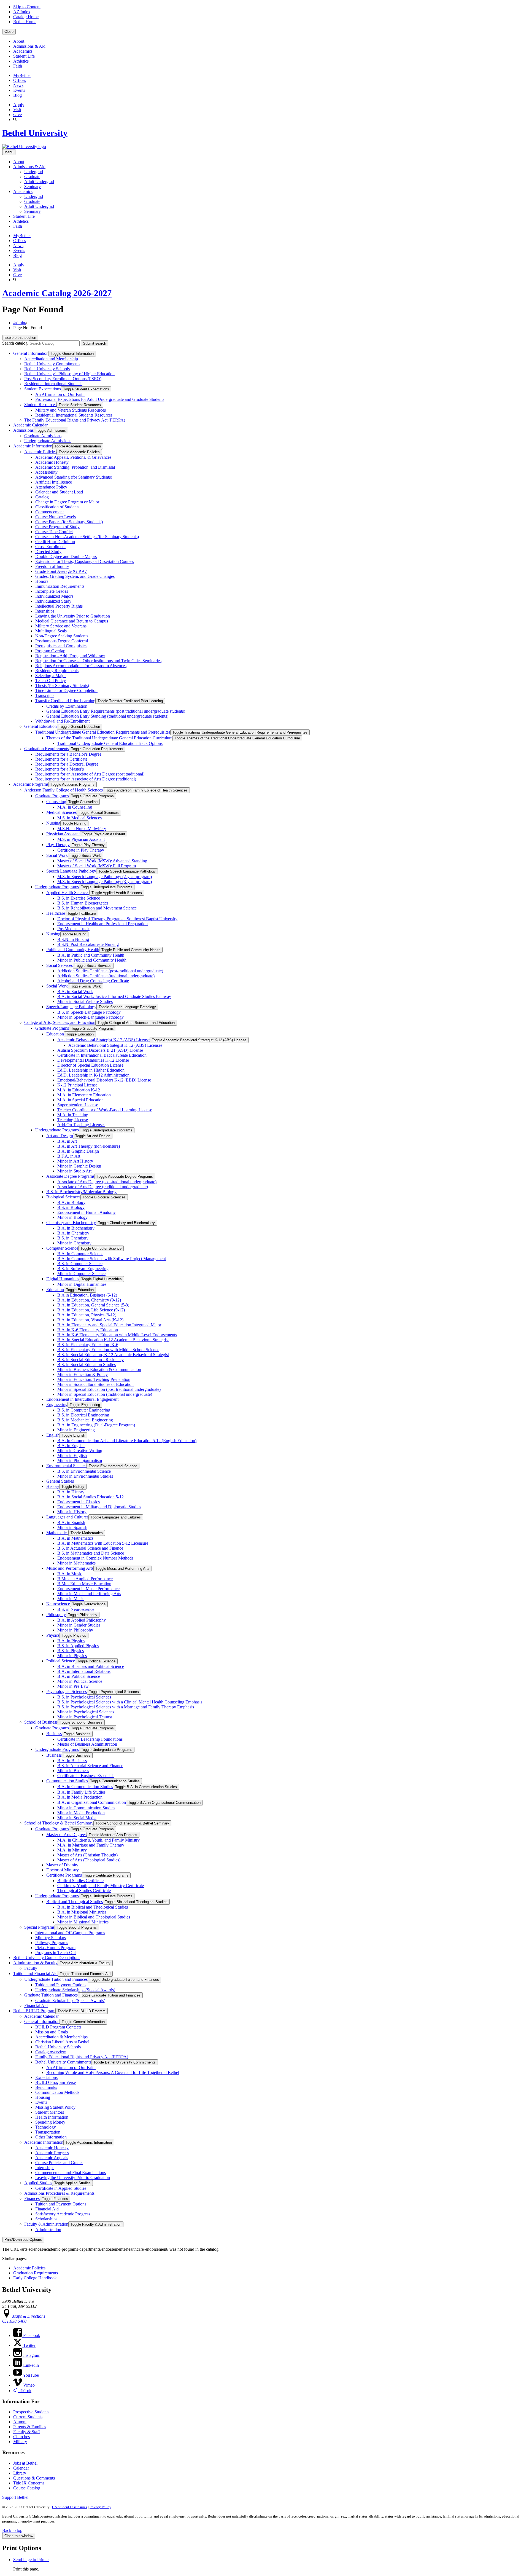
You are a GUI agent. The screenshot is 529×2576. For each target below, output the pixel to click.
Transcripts (45, 695)
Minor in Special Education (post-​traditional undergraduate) (109, 1389)
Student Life (24, 56)
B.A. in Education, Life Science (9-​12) (91, 1310)
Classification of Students (57, 507)
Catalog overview (51, 2052)
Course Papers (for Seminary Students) (69, 522)
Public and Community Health (73, 950)
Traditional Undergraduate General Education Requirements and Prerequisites (103, 732)
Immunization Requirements (60, 586)
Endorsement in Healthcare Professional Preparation (102, 924)
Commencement (49, 512)
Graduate (32, 177)
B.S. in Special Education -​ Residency (91, 1360)
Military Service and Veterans (61, 626)
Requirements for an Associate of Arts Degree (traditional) (86, 779)
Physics (53, 1635)
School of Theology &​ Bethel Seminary (59, 1823)
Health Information (52, 2117)
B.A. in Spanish (71, 1522)
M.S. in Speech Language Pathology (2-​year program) (105, 877)
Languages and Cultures (67, 1517)
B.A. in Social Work (75, 992)
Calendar (21, 2468)
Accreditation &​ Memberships (61, 2037)
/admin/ (20, 323)
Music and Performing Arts (70, 1568)
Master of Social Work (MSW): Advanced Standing (102, 861)
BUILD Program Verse (56, 2082)
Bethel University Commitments (52, 364)
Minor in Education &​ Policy (83, 1374)
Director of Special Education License (90, 1065)
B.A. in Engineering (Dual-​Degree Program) (96, 1425)
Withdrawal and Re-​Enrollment (62, 721)
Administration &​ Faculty (35, 1963)
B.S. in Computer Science (80, 1264)
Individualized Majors (54, 596)
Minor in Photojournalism (80, 1460)
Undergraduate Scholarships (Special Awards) (75, 1990)
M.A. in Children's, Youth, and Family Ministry (98, 1840)
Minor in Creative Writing (80, 1451)
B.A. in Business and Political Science (91, 1666)
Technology (46, 2127)
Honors (42, 581)
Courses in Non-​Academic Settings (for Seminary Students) (87, 537)
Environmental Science (66, 1466)
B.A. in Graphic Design (78, 1151)
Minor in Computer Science (81, 1274)
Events (19, 90)
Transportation (48, 2132)
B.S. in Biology (71, 1207)
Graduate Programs (52, 796)
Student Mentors (50, 2112)
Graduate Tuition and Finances (51, 1995)
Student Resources (40, 405)
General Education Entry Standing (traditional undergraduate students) (107, 716)
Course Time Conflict (54, 532)
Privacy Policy (100, 2507)
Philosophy (56, 1615)
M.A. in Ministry (72, 1850)
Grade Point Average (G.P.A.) (61, 571)
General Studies (60, 1481)
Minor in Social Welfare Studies (85, 1001)
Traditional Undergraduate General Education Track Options (110, 743)
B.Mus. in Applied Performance (85, 1579)
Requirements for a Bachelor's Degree (68, 754)
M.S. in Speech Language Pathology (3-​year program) (105, 882)
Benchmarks (46, 2087)
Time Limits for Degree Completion (66, 690)
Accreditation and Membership (51, 359)
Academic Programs (31, 784)
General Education (41, 726)
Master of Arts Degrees (66, 1835)
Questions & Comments (34, 2478)
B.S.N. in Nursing (73, 939)
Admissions (23, 430)
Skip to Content (27, 7)
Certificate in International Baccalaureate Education (102, 1055)
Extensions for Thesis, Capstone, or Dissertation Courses (85, 561)
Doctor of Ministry (63, 1870)
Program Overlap (50, 651)
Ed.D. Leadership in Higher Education (91, 1070)
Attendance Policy (51, 487)
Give (17, 115)
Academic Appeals (52, 2158)
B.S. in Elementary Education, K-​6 (88, 1345)
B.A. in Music (70, 1574)
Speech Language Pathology (71, 871)
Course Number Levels (56, 517)
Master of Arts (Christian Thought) (87, 1855)
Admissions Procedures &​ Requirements (59, 2193)
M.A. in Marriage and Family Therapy (91, 1845)
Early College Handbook (35, 2278)
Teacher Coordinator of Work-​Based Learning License (105, 1110)
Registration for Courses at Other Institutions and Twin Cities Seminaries (98, 661)
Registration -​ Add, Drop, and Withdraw (70, 656)
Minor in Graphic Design (79, 1166)
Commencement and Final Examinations (71, 2173)
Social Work (57, 855)
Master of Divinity (62, 1865)
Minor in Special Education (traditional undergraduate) (105, 1394)
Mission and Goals (52, 2032)
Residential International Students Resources (74, 415)
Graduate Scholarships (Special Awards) (70, 2001)
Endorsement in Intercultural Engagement (82, 1399)
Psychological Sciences (67, 1691)
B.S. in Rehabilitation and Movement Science (97, 908)
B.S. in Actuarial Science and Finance (90, 1548)
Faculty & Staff (27, 2432)
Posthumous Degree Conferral (62, 641)
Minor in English (72, 1455)
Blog (17, 95)
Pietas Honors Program (55, 1948)
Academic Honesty (52, 462)
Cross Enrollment (50, 547)
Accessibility (46, 472)
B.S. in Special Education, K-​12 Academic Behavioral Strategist (113, 1355)
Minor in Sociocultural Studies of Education (95, 1384)
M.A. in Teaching (73, 1115)
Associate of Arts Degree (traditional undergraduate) (103, 1187)
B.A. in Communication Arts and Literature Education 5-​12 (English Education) (127, 1441)
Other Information (51, 2137)
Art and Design (60, 1136)
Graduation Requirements (47, 749)
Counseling (56, 802)
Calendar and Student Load (59, 492)
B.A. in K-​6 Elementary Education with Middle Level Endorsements (117, 1335)
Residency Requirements (57, 671)
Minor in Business (73, 1771)
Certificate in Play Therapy (81, 850)
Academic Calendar (30, 425)
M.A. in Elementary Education (84, 1095)
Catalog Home (26, 17)
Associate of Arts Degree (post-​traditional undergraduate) (107, 1182)
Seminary (33, 187)
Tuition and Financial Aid (35, 1973)
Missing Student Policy (55, 2107)
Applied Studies (38, 2183)
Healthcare (56, 913)
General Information (31, 353)
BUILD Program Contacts (58, 2027)
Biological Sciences (63, 1197)
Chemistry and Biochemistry (71, 1223)
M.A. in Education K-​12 (79, 1090)
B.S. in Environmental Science (84, 1471)
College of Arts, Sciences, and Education (60, 1022)
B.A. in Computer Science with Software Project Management (112, 1259)
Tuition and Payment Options (61, 1985)
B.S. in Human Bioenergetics (83, 903)
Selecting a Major (51, 676)
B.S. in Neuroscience (76, 1609)
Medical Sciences (61, 812)
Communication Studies (67, 1781)
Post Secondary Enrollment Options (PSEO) (63, 379)
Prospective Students (31, 2412)
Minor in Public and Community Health (92, 960)
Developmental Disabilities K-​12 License (93, 1060)
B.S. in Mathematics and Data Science (91, 1553)
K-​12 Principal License (77, 1085)
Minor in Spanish (72, 1527)
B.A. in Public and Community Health (91, 955)
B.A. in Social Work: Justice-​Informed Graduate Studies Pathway (114, 996)
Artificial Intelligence (54, 482)
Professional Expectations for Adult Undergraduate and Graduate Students (100, 399)
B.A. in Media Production (80, 1797)
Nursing (53, 823)
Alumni (20, 2422)
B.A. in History (71, 1492)
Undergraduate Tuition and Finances (56, 1979)
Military (20, 2442)
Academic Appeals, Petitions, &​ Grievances (73, 457)
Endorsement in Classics (79, 1502)
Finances (32, 2198)
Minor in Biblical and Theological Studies (94, 1917)
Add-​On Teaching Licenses (81, 1125)
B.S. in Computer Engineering (84, 1410)
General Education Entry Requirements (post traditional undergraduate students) (116, 711)
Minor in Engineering (76, 1430)
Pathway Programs (52, 1943)
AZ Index (22, 12)
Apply (19, 105)
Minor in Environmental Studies (85, 1476)
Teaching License (73, 1120)
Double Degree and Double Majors (66, 556)
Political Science (61, 1661)
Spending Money (50, 2122)
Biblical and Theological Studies (75, 1902)
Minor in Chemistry (74, 1243)
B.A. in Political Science (79, 1676)
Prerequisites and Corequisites (61, 646)
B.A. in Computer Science (80, 1254)
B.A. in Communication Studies (85, 1787)
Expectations (46, 2077)
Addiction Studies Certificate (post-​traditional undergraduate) (110, 971)
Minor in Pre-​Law (73, 1686)
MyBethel (22, 75)
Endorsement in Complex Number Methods (95, 1558)
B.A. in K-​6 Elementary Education (88, 1330)
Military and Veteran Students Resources (71, 410)
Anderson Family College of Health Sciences (64, 790)
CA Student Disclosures (70, 2507)
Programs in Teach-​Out (56, 1953)
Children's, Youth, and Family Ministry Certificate (101, 1886)
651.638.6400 (14, 2321)
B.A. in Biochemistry (76, 1228)
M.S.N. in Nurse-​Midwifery (82, 829)
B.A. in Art (67, 1141)
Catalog (42, 497)
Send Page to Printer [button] (31, 2560)
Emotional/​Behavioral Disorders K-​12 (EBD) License (104, 1080)
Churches (21, 2437)
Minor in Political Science (80, 1681)
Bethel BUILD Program (34, 2011)
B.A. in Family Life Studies (81, 1792)
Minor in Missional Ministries (83, 1922)
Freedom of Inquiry (52, 566)
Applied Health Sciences (68, 893)
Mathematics (57, 1533)
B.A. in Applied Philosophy (82, 1620)
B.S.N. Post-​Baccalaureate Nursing (88, 944)
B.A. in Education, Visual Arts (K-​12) (90, 1320)
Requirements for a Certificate (61, 759)
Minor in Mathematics (76, 1563)
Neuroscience (58, 1604)
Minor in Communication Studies (86, 1808)
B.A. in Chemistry (73, 1233)
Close (9, 32)
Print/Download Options (23, 2240)
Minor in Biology (72, 1217)
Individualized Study (53, 601)
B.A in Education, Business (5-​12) (87, 1295)
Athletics (21, 61)
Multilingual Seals (51, 631)
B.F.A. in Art (69, 1156)
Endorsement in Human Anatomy (87, 1212)
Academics (23, 51)
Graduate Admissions (43, 436)
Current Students (28, 2417)
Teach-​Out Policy (51, 681)
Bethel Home (25, 22)
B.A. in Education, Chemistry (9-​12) (89, 1300)
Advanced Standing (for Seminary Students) (74, 477)
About (19, 41)
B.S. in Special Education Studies (87, 1365)
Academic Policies (40, 452)
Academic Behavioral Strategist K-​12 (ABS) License (103, 1040)
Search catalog (15, 343)
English (53, 1435)
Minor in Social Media (77, 1818)
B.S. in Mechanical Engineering (85, 1420)
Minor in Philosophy (75, 1630)
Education (55, 1034)
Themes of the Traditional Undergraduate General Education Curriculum (109, 738)
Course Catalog (27, 2488)
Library (20, 2473)
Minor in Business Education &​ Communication (99, 1369)
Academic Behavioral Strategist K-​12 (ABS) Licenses (115, 1045)
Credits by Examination (67, 706)
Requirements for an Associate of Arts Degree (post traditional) (90, 774)
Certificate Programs (64, 1875)
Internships (45, 611)
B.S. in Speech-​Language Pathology (89, 1012)
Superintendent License (78, 1105)
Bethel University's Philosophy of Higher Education (69, 374)
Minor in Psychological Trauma (85, 1717)
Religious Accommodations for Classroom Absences (81, 666)
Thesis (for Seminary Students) (62, 685)
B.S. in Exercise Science (79, 898)
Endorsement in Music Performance (88, 1589)
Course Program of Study (57, 527)
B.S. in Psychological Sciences (84, 1697)
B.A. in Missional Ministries (82, 1912)
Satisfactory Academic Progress (63, 2214)
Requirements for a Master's (60, 769)
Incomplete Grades (52, 591)
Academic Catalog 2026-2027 (57, 293)
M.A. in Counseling (75, 807)
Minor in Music (71, 1599)
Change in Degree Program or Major (67, 502)
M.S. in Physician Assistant (81, 839)
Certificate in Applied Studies (61, 2188)
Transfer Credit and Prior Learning (65, 701)
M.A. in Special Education (80, 1100)
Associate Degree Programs (70, 1176)
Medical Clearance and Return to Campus (72, 621)
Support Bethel (15, 2497)
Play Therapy (58, 845)
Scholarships (46, 2219)
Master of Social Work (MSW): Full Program (97, 866)
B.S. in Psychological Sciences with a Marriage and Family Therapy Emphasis (126, 1707)
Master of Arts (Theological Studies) (89, 1860)
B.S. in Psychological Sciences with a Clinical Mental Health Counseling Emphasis (130, 1702)
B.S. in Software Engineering (83, 1269)
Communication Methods (57, 2092)
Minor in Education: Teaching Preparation (94, 1379)
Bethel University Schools (47, 369)
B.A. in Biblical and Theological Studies (93, 1907)
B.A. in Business (72, 1761)
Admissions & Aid (29, 46)
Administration (48, 2230)
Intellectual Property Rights (59, 606)
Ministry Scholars (51, 1938)
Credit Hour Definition (55, 542)
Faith (18, 66)
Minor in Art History (75, 1161)
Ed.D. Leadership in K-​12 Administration (93, 1075)
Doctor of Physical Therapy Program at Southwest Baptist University (117, 919)
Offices (20, 80)
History (53, 1486)
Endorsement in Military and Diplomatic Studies (99, 1507)
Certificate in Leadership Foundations (90, 1739)
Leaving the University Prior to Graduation (73, 616)
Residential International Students (53, 384)
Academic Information (33, 446)
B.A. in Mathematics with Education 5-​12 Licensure (103, 1543)
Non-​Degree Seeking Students (62, 636)
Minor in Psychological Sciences (86, 1712)
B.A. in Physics (71, 1641)
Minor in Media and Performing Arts (89, 1594)
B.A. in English (71, 1446)
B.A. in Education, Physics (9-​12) (87, 1315)
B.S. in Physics (71, 1651)
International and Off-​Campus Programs (70, 1933)
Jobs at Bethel (25, 2463)
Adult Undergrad (39, 182)
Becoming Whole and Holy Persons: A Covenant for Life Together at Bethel (113, 2072)
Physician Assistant (63, 834)
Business (54, 1734)
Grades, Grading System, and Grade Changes (75, 576)
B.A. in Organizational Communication (92, 1802)
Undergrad (34, 172)
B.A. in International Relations (84, 1671)
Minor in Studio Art (74, 1171)
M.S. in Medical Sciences (79, 818)
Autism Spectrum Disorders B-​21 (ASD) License (100, 1050)
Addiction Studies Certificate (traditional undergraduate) (106, 976)
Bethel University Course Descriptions (47, 1958)
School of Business (41, 1722)
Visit (17, 110)
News (18, 85)
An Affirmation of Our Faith (60, 394)
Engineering (57, 1404)
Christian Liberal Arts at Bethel (62, 2042)
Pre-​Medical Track (73, 929)
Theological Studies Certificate (84, 1891)
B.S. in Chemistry (73, 1238)
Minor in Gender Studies (79, 1625)
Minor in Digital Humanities (82, 1284)
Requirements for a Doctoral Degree (67, 764)
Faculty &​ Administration (46, 2224)
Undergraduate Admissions (48, 441)
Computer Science (62, 1248)
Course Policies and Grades (59, 2163)
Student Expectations (43, 389)
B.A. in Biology (71, 1202)
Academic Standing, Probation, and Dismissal (75, 467)
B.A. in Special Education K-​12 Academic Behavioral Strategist (113, 1340)
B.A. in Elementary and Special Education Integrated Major (109, 1325)
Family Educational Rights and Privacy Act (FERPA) (82, 2057)
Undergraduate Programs (57, 887)
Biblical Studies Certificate (80, 1881)
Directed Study (48, 552)
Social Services (60, 965)
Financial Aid (36, 2005)
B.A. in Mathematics (75, 1538)
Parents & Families (30, 2427)
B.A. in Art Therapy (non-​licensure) (89, 1146)
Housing (43, 2097)
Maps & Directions (28, 2316)
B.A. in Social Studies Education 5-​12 (91, 1497)
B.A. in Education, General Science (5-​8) (93, 1305)
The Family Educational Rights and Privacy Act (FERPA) (75, 420)
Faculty (31, 1968)
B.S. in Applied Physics (78, 1646)
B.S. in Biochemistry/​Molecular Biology (81, 1192)
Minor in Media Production (81, 1813)
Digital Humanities (63, 1279)
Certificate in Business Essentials (86, 1776)
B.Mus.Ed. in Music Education (84, 1584)
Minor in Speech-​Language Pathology (91, 1017)
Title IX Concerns (29, 2483)
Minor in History (72, 1512)
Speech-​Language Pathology (71, 1007)
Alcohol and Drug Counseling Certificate (93, 981)
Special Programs (39, 1927)
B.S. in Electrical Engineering (83, 1415)
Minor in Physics (72, 1656)
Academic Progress (52, 2153)
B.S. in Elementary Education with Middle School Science (108, 1350)
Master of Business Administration (87, 1744)
